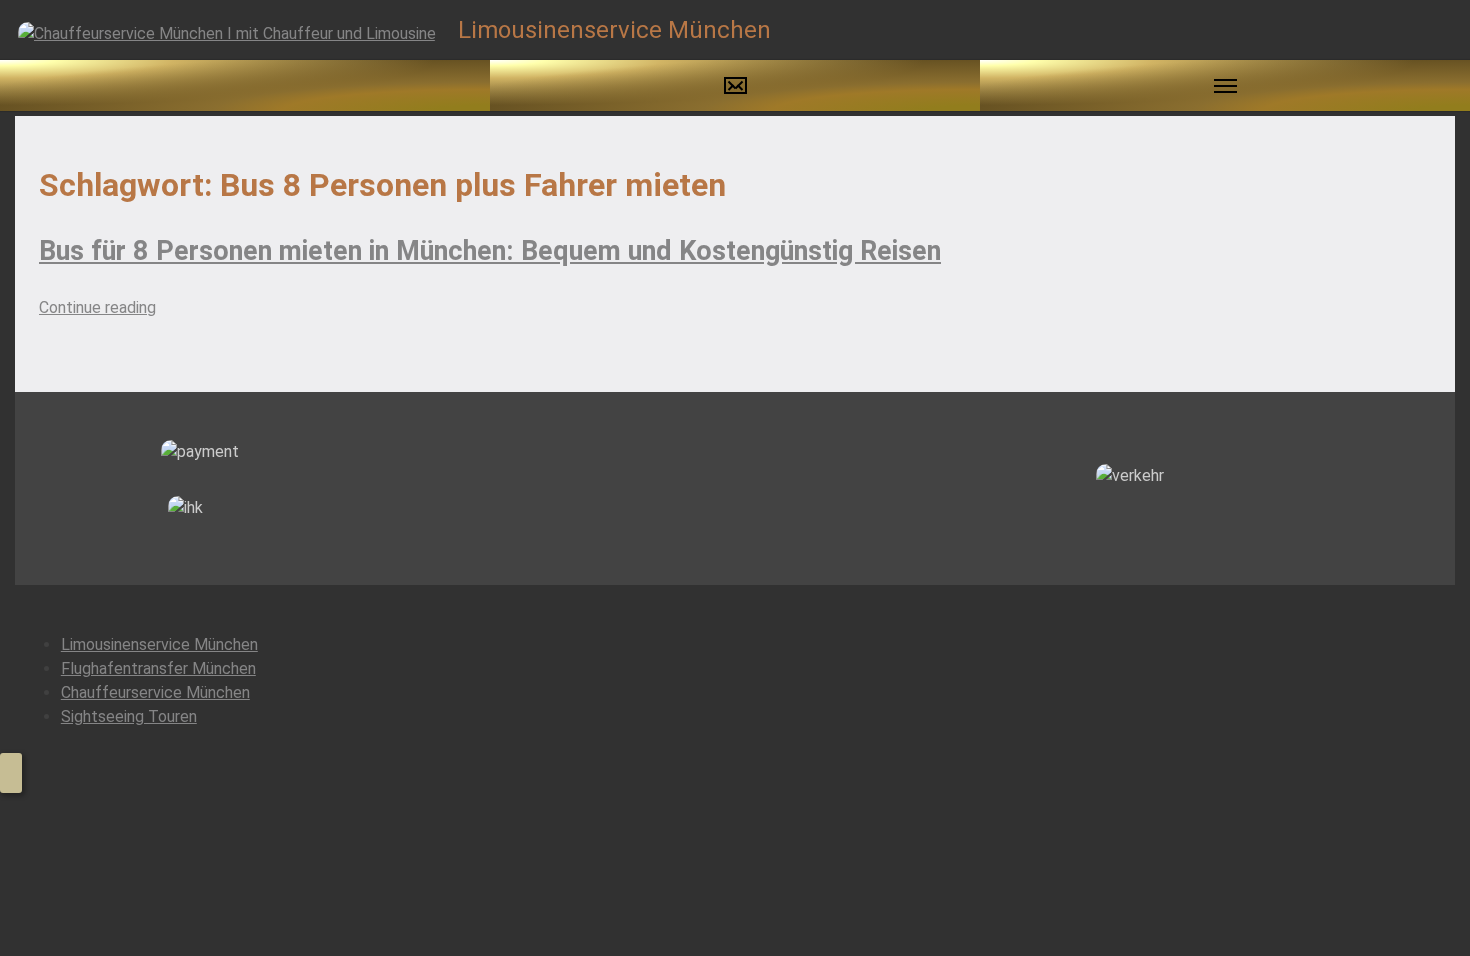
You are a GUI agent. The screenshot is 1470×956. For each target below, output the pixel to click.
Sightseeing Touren (129, 716)
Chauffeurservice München (155, 692)
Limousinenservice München (159, 644)
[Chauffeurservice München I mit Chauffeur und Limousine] (227, 32)
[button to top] (11, 773)
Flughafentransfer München (158, 668)
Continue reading (97, 307)
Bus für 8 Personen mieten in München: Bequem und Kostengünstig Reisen (490, 251)
